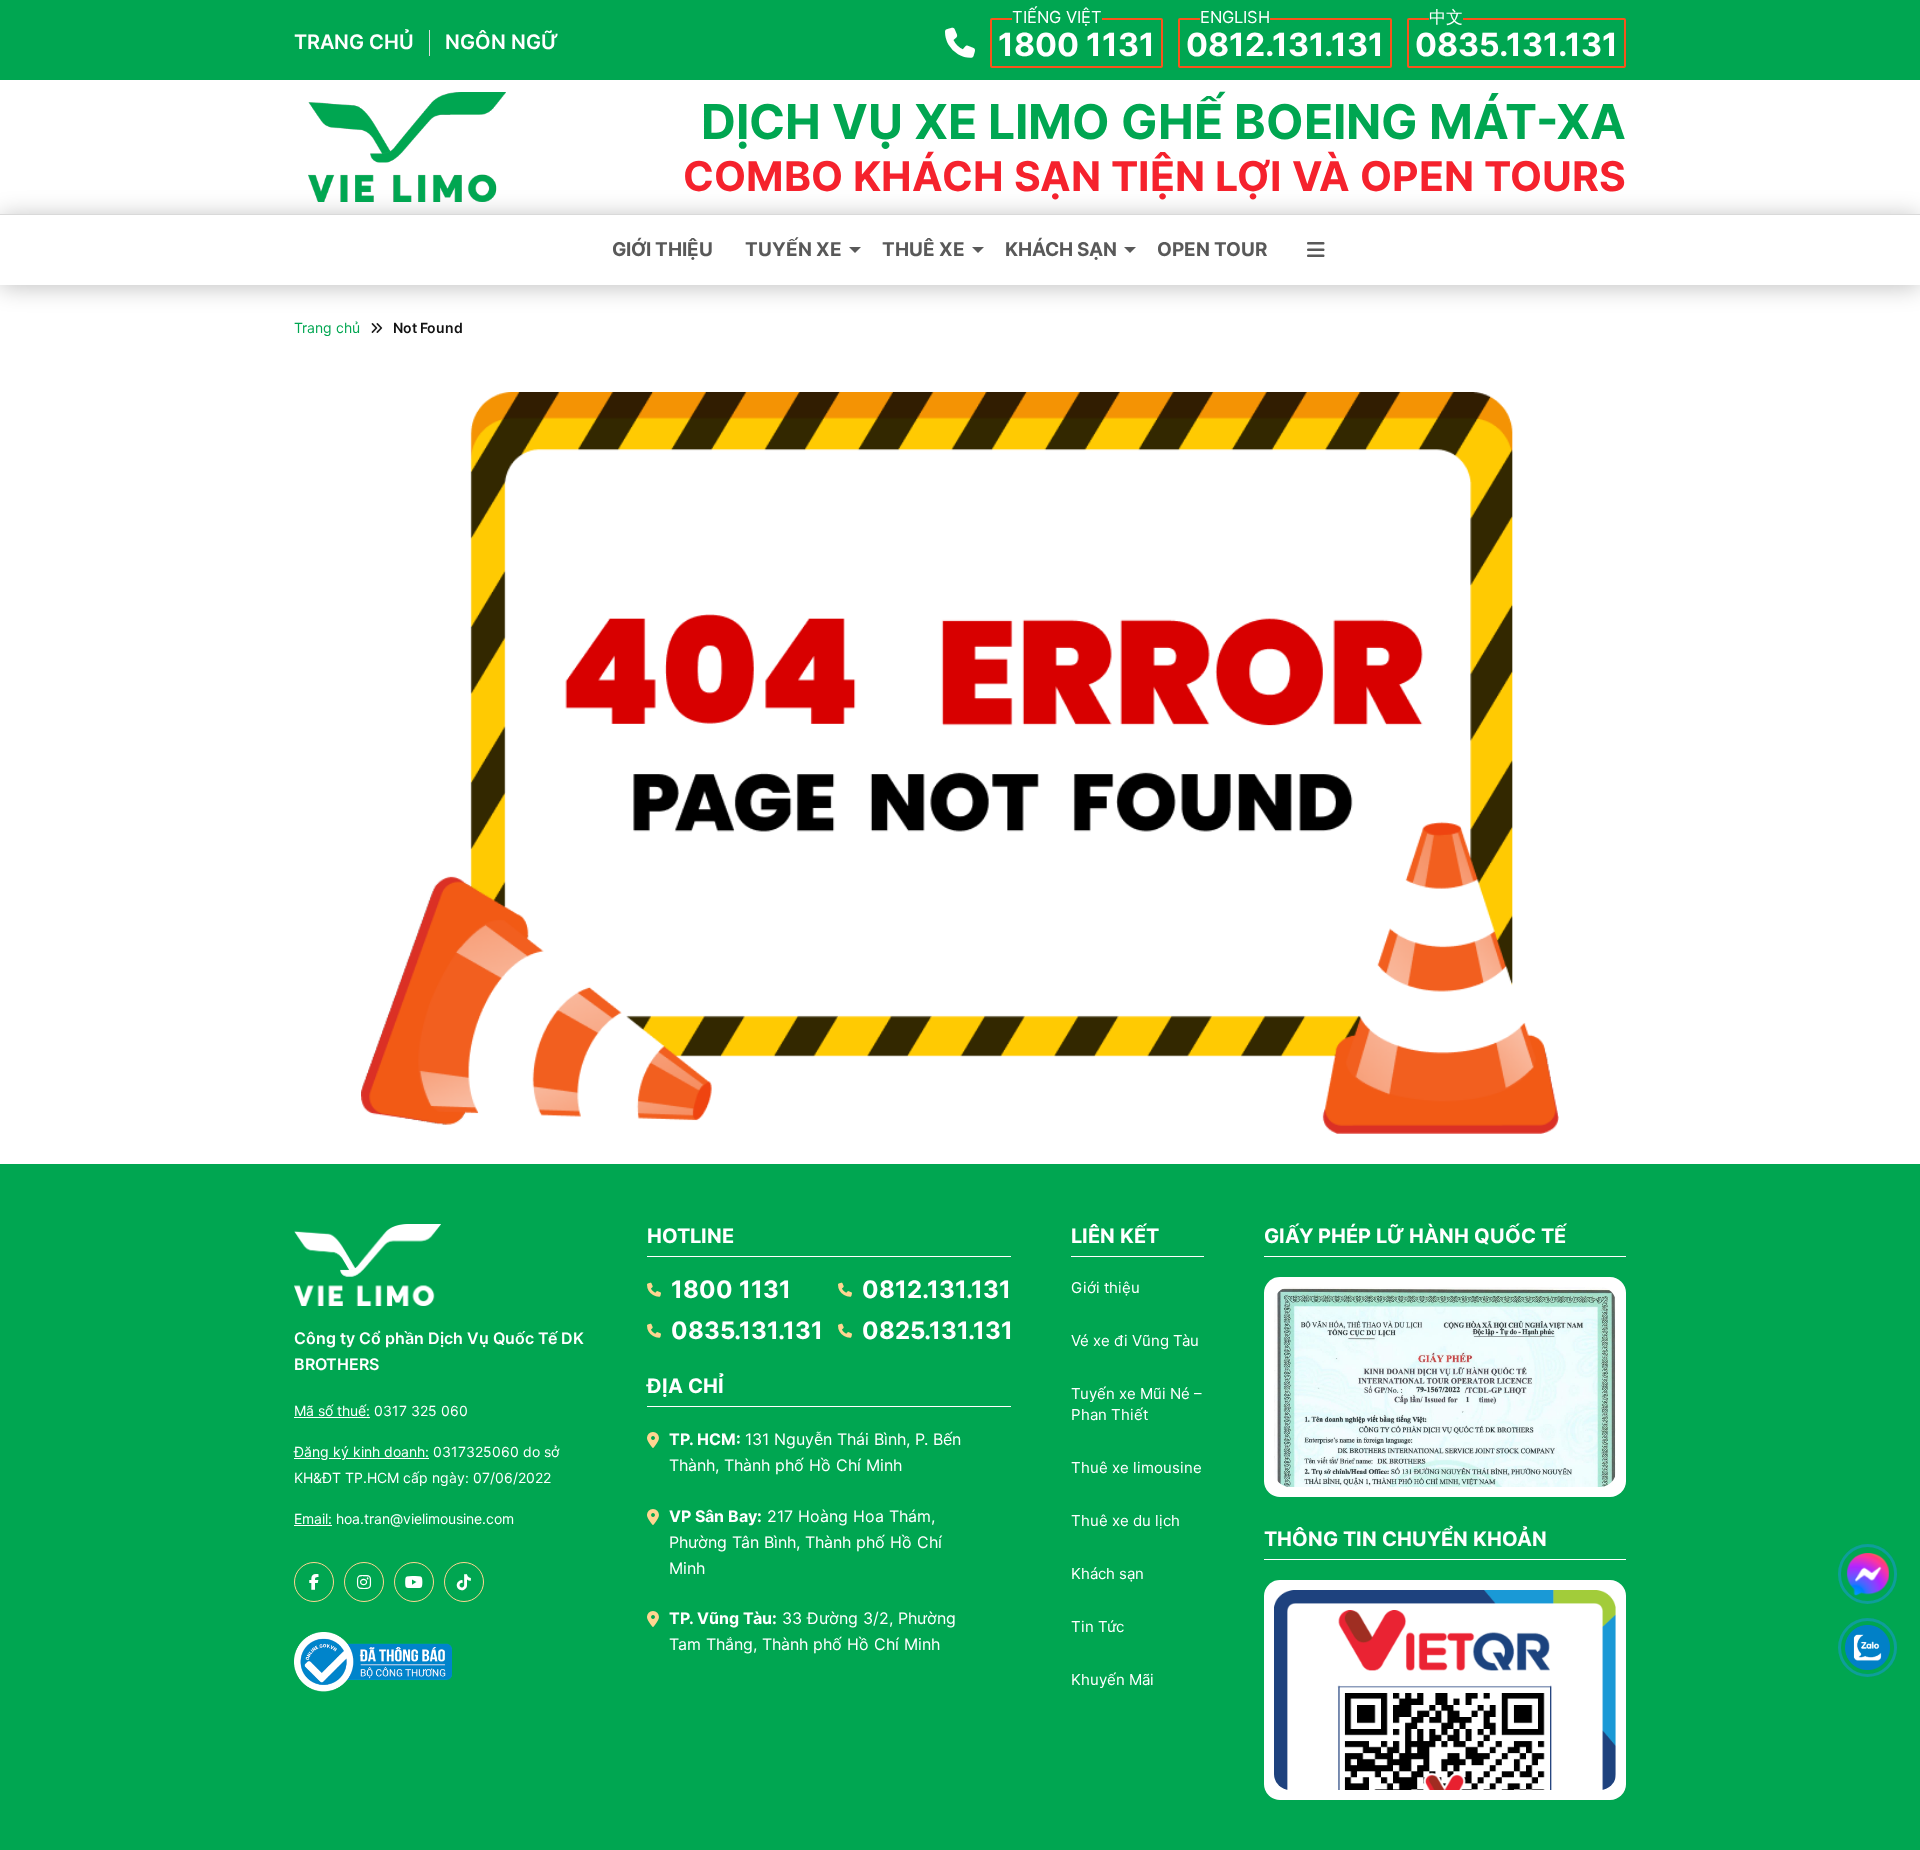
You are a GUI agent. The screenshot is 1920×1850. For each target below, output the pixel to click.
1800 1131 (1076, 45)
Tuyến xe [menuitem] (793, 249)
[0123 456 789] (1868, 1648)
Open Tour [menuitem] (1212, 249)
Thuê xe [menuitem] (923, 249)
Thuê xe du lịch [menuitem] (1125, 1520)
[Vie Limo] (407, 147)
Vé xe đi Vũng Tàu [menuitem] (1135, 1340)
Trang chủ (327, 327)
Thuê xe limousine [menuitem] (1136, 1467)
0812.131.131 (1285, 45)
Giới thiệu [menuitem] (662, 249)
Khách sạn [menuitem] (1061, 249)
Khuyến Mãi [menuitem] (1112, 1679)
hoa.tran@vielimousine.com (404, 1518)
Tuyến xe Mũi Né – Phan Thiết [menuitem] (1136, 1404)
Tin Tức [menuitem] (1097, 1626)
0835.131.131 (1516, 45)
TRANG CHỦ (354, 42)
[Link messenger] (1867, 1573)
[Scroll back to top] (1868, 1713)
